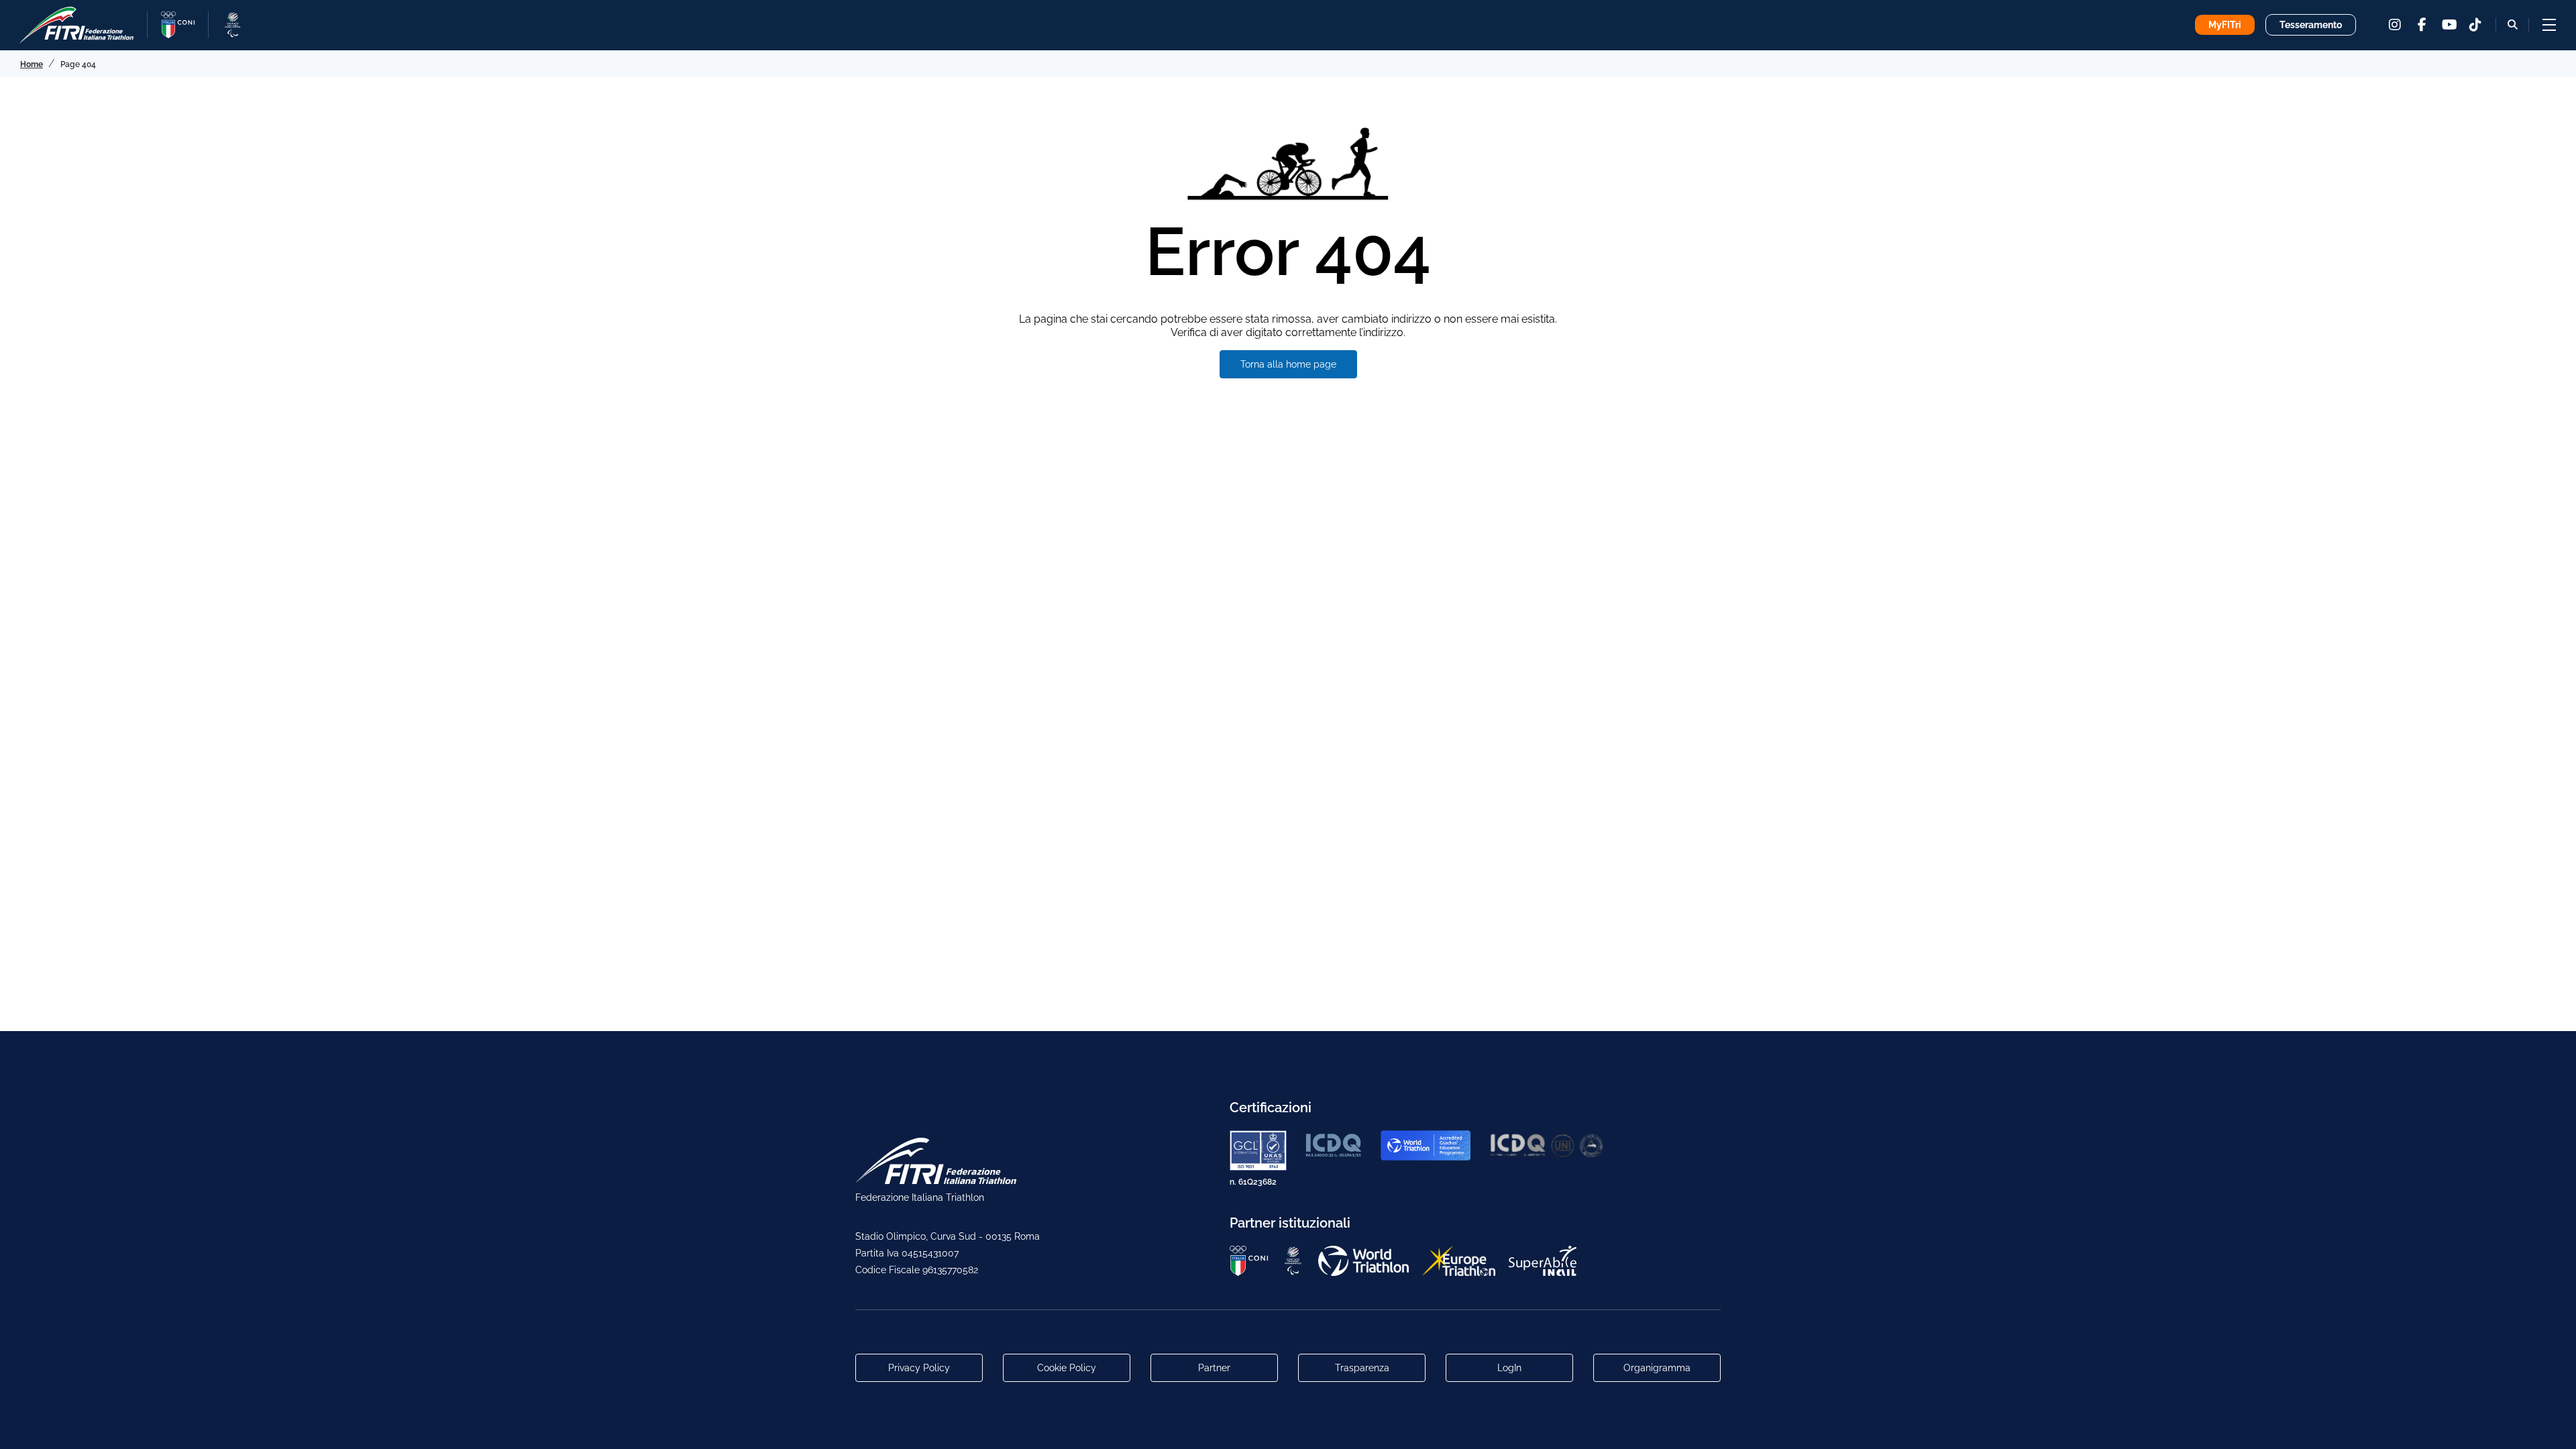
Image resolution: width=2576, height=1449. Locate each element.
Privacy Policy (919, 1368)
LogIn (1509, 1368)
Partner (1214, 1368)
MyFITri (2225, 25)
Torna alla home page (1288, 364)
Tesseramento (2311, 25)
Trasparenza (1362, 1368)
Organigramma (1657, 1368)
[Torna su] (2553, 1426)
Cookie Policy (1067, 1368)
